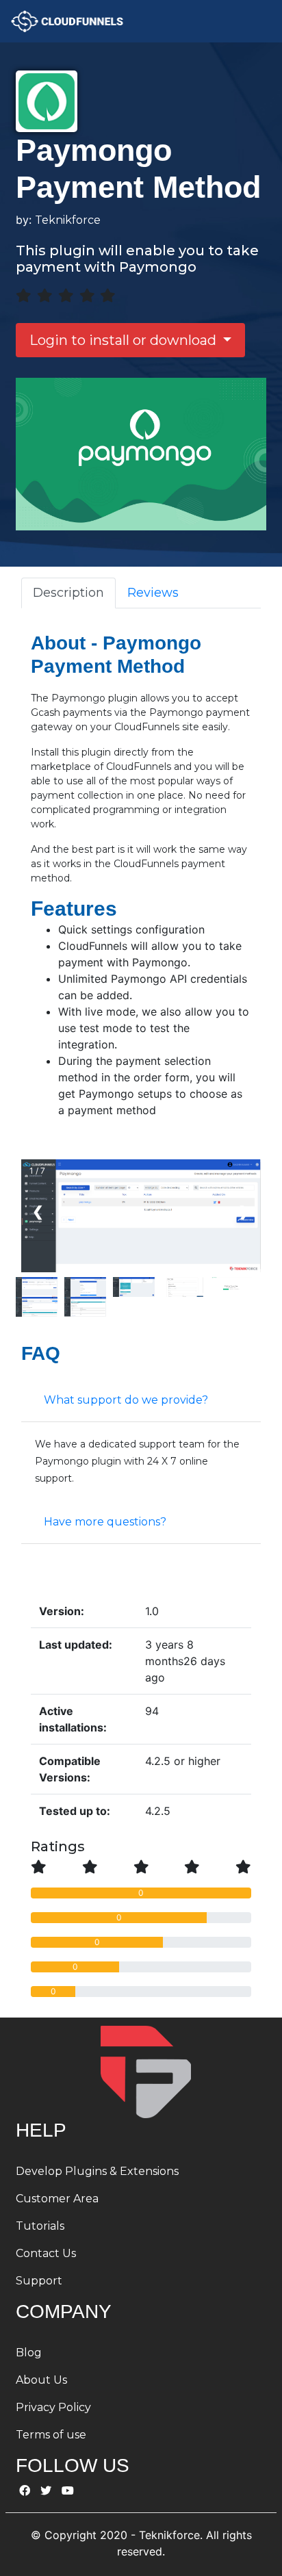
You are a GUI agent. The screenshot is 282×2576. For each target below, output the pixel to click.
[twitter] (46, 2491)
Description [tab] (68, 593)
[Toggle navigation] (253, 21)
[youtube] (68, 2491)
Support (39, 2281)
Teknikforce (68, 220)
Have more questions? (105, 1522)
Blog (29, 2353)
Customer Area (57, 2199)
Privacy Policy (53, 2407)
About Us (41, 2380)
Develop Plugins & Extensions (97, 2171)
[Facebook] (25, 2491)
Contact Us (46, 2253)
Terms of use (51, 2435)
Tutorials (40, 2226)
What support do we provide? (126, 1400)
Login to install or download (125, 340)
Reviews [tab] (153, 593)
